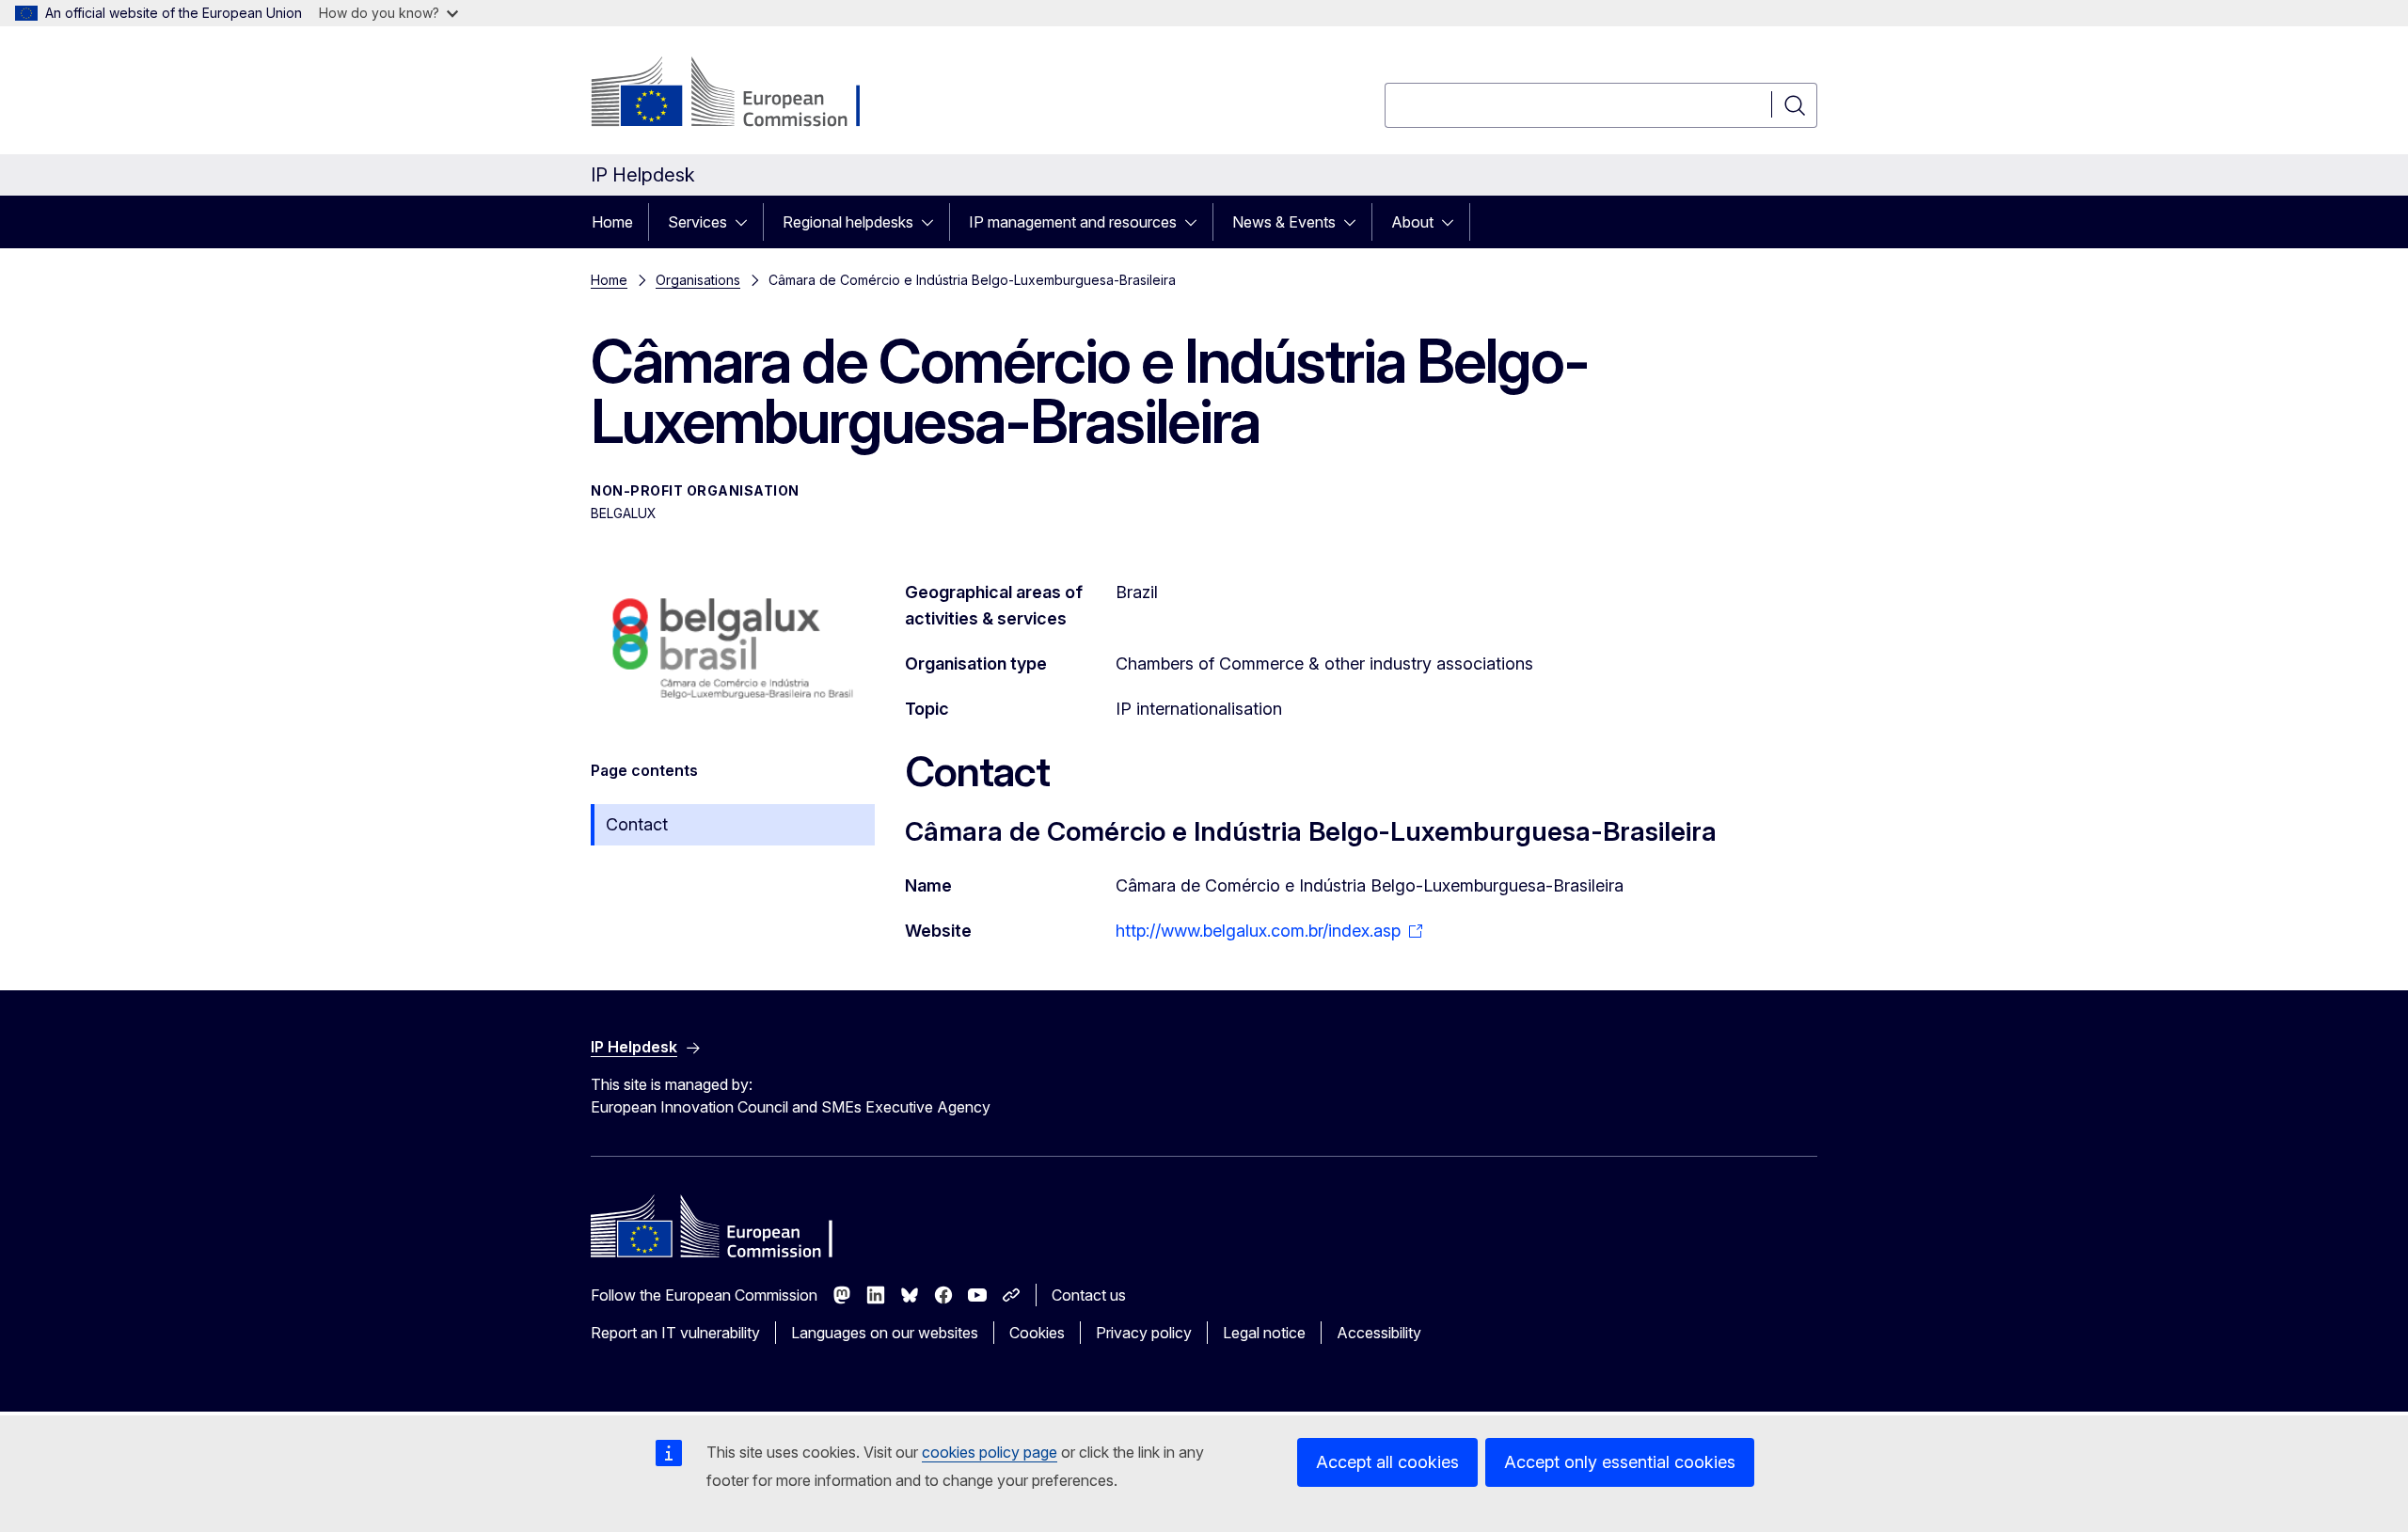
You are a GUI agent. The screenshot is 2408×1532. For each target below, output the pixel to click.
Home (612, 222)
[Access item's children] (747, 222)
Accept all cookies (1387, 1462)
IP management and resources (1073, 222)
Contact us (1089, 1295)
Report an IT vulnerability (675, 1333)
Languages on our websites (885, 1333)
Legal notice (1264, 1333)
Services (697, 222)
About (1412, 222)
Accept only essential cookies (1620, 1462)
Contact (637, 824)
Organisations (698, 280)
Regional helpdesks (848, 222)
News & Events (1284, 222)
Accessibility (1379, 1333)
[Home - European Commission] (743, 94)
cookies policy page (990, 1452)
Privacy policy (1144, 1333)
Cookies (1037, 1333)
